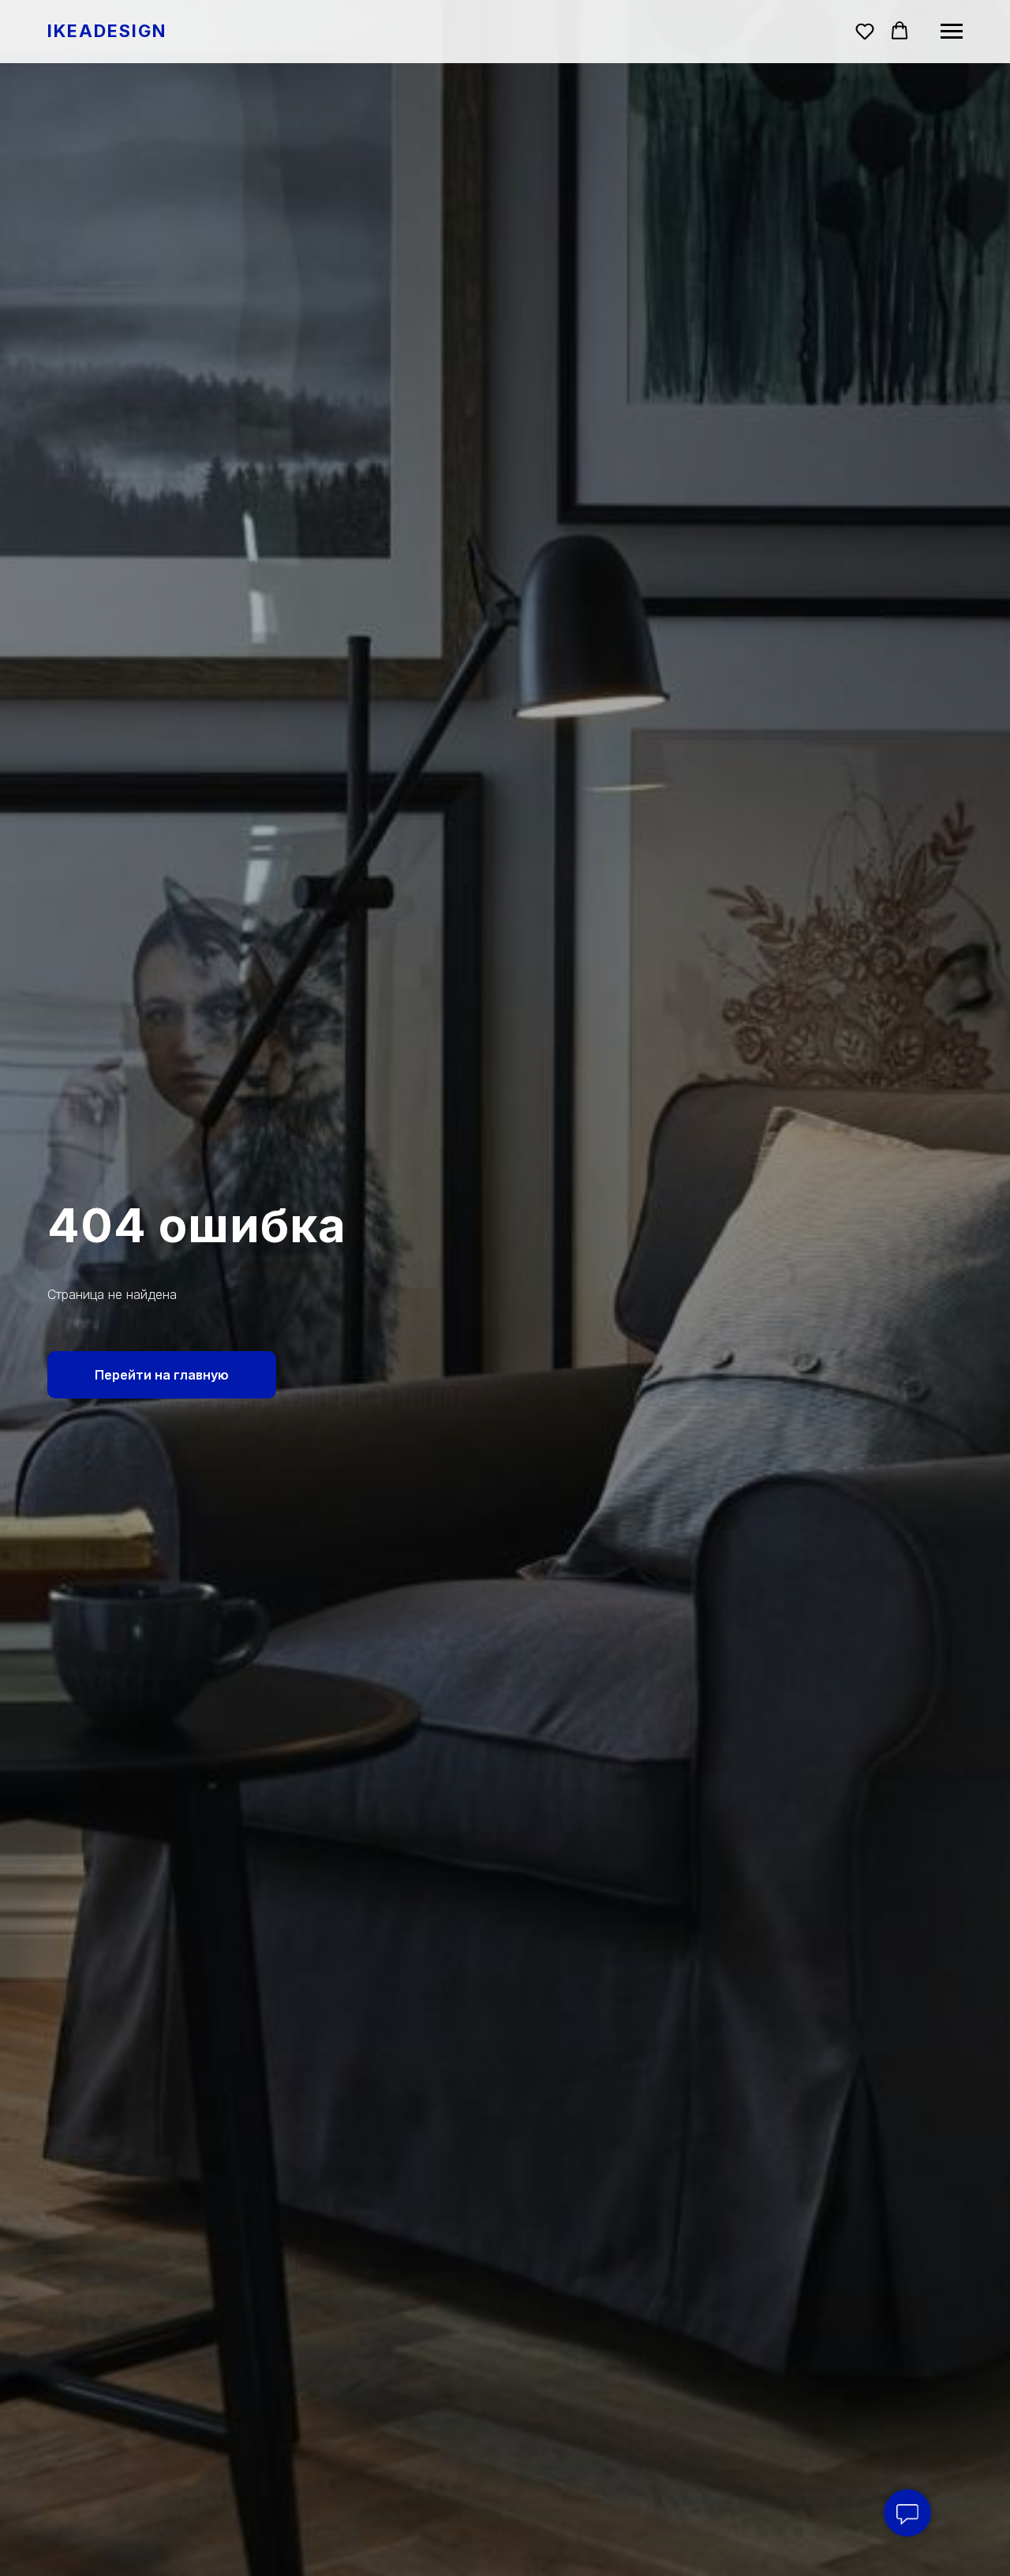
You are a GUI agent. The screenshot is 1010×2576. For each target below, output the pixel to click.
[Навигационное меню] (952, 32)
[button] (865, 31)
